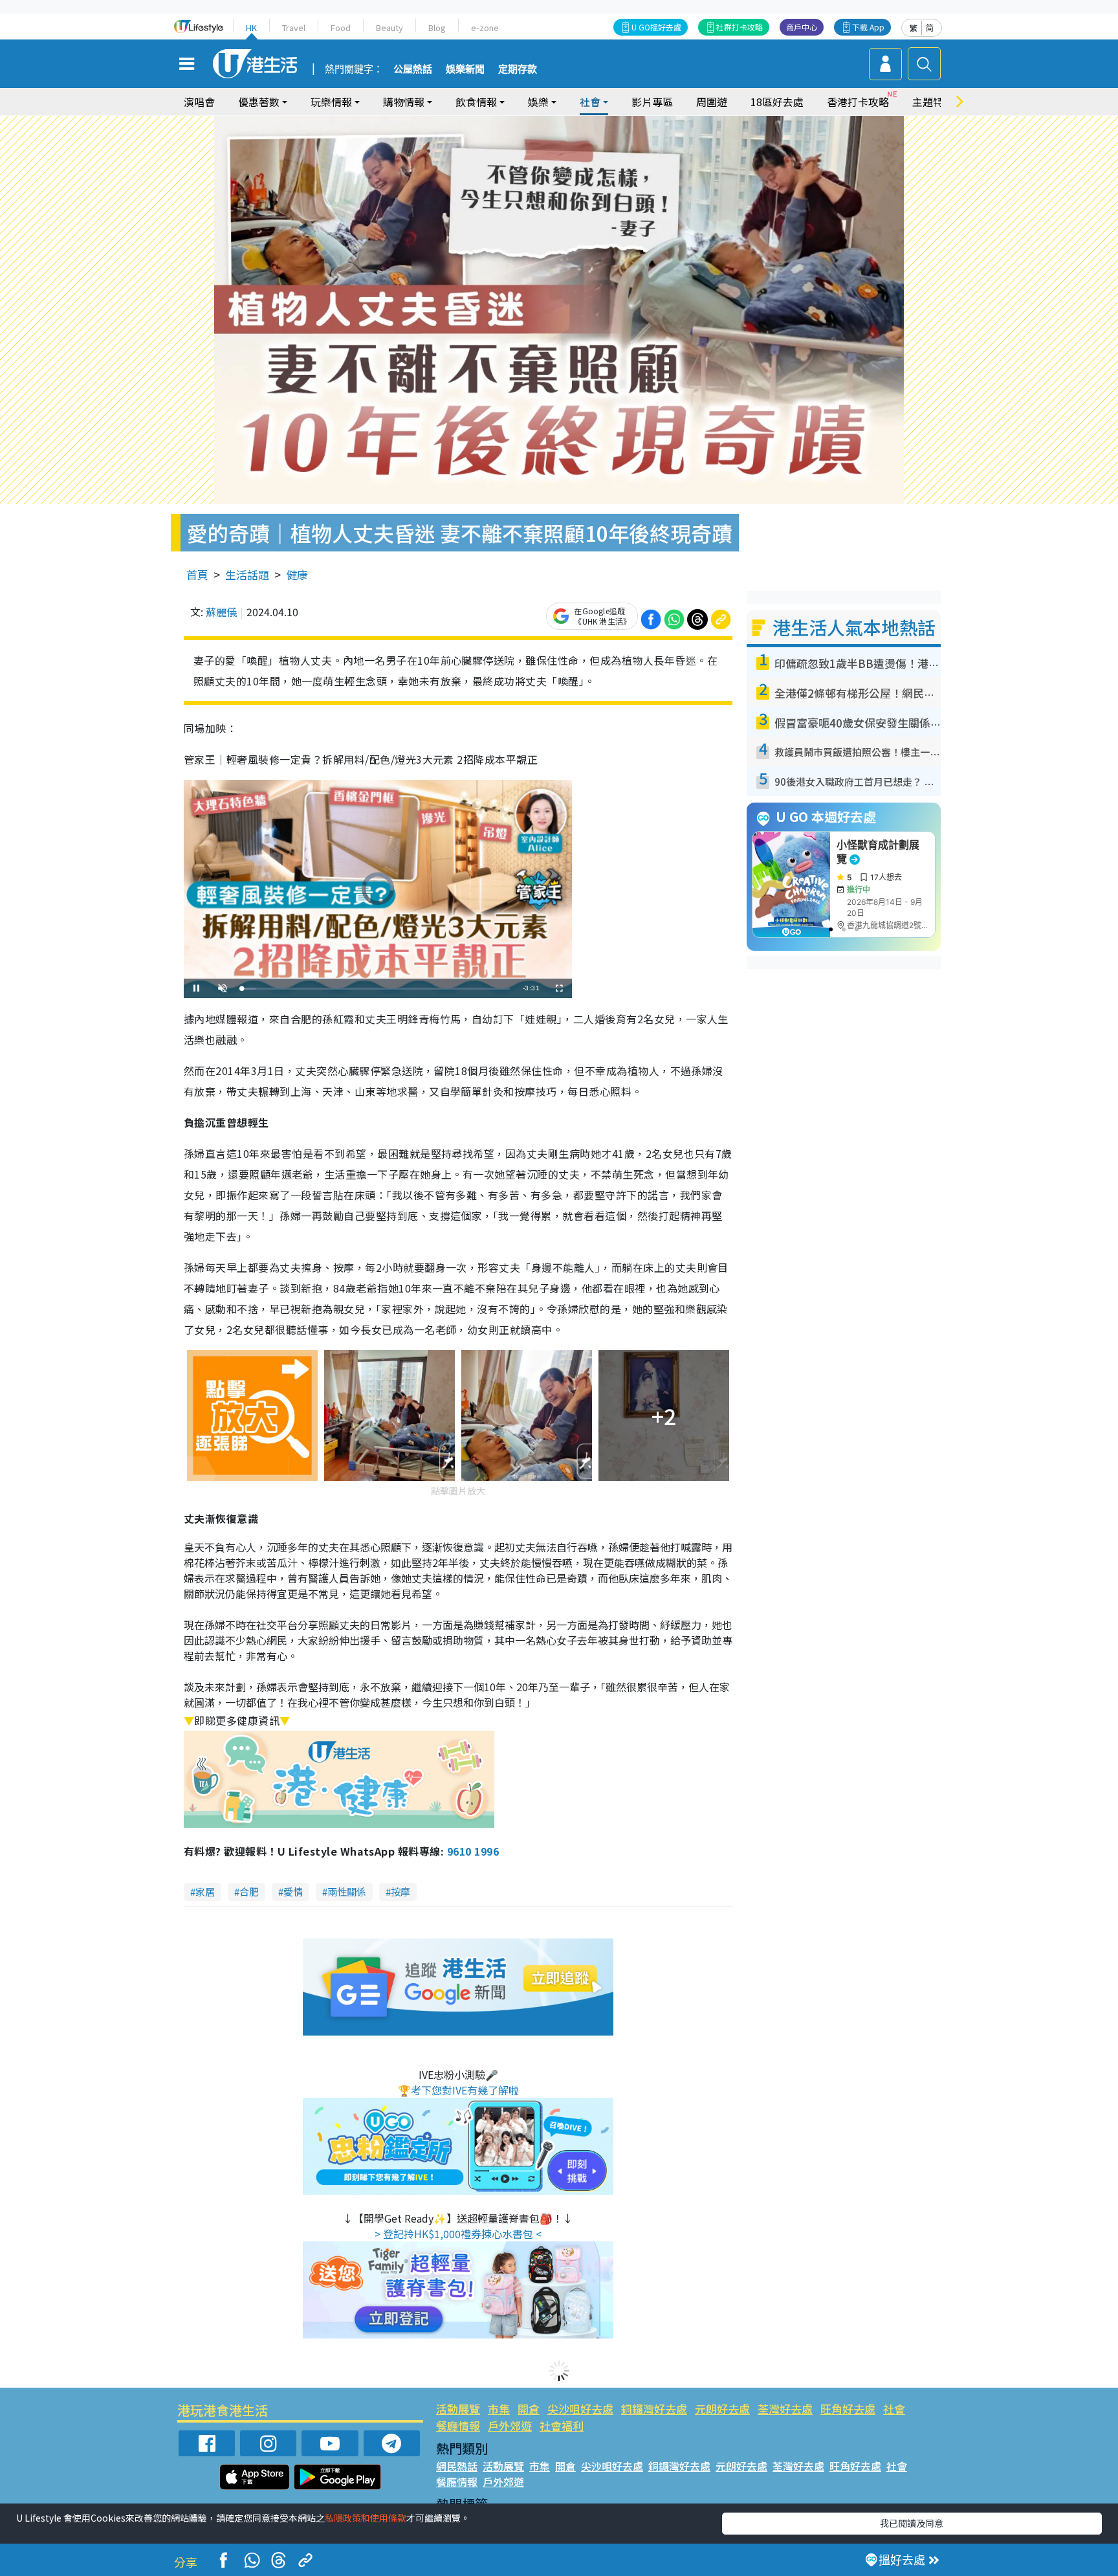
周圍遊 (712, 102)
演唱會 (199, 102)
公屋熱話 (413, 69)
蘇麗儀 (221, 612)
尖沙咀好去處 (580, 2409)
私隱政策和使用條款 (366, 2518)
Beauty (389, 28)
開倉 (529, 2409)
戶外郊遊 (510, 2426)
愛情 (293, 1892)
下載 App (868, 27)
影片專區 (652, 102)
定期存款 (518, 69)
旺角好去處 (848, 2409)
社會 (894, 2409)
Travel (294, 28)
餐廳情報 (458, 2426)
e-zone (485, 28)
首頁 (197, 574)
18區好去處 (777, 102)
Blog (437, 28)
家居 (205, 1892)
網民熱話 (457, 2466)
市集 (499, 2409)
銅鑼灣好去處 (654, 2409)
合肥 (249, 1892)
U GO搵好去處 (656, 27)
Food (341, 28)
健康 (297, 574)
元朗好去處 (722, 2409)
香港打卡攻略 (858, 102)
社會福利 (562, 2426)
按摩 (400, 1892)
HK (251, 28)
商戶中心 (802, 27)
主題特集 (933, 102)
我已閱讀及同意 (912, 2523)
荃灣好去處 (785, 2409)
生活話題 (247, 574)
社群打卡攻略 (740, 27)
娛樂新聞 (465, 69)
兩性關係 (347, 1892)
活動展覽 (458, 2409)
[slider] (376, 989)
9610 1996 (473, 1851)
